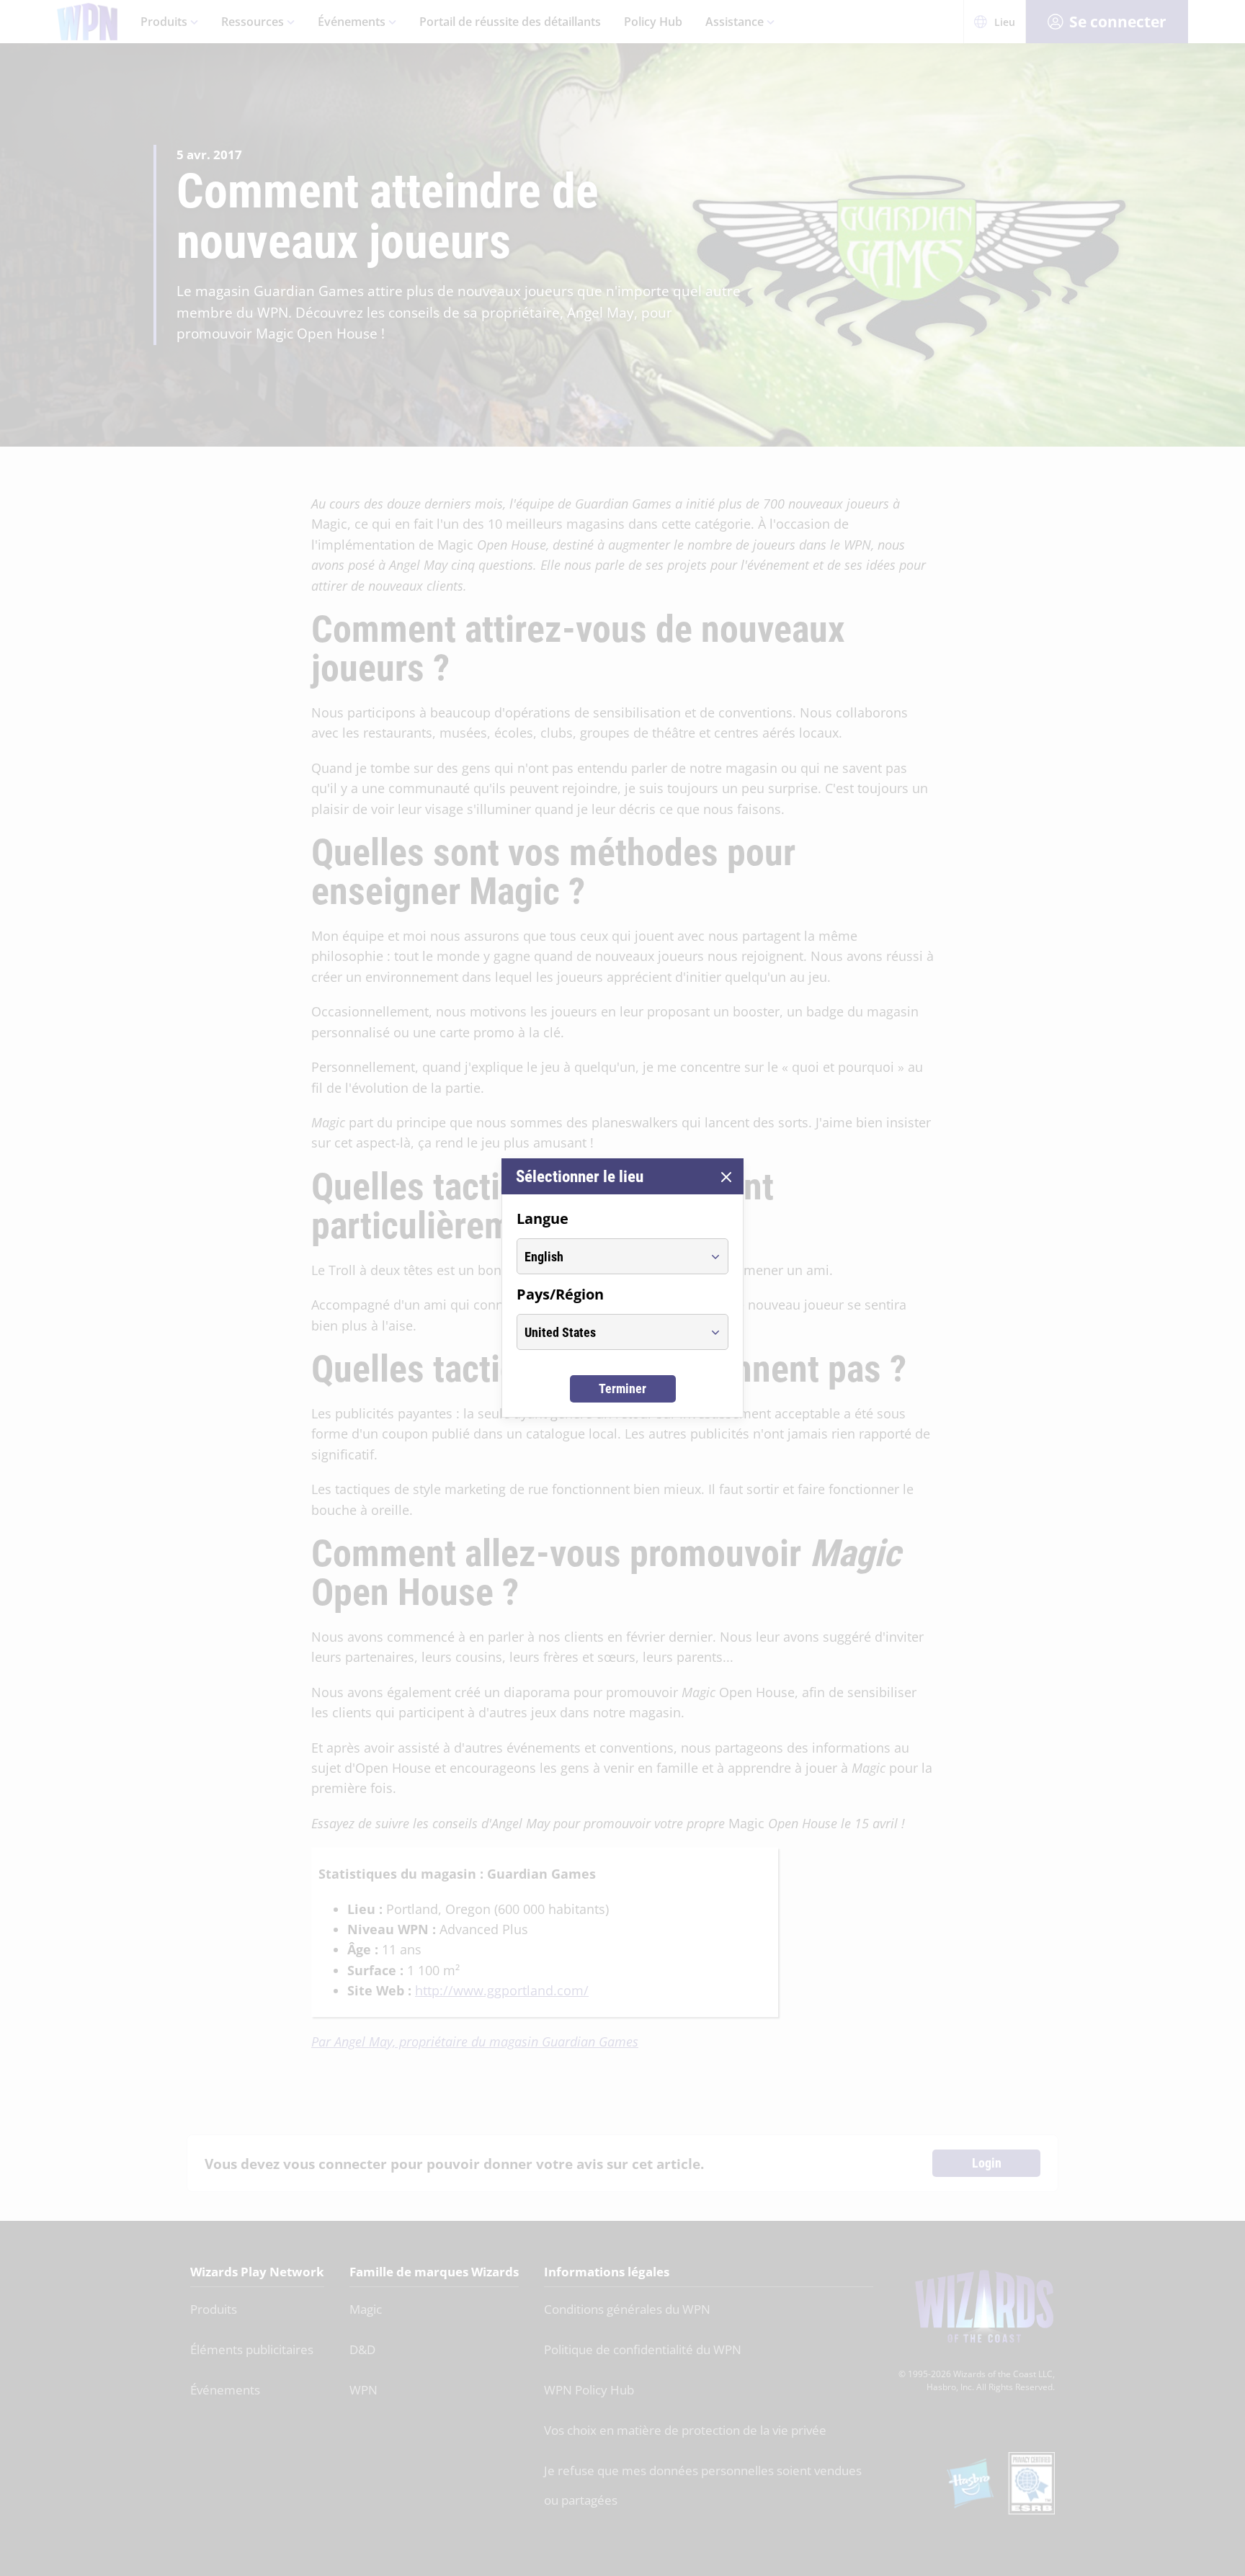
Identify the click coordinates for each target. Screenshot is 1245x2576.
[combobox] (609, 1256)
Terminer (622, 1388)
